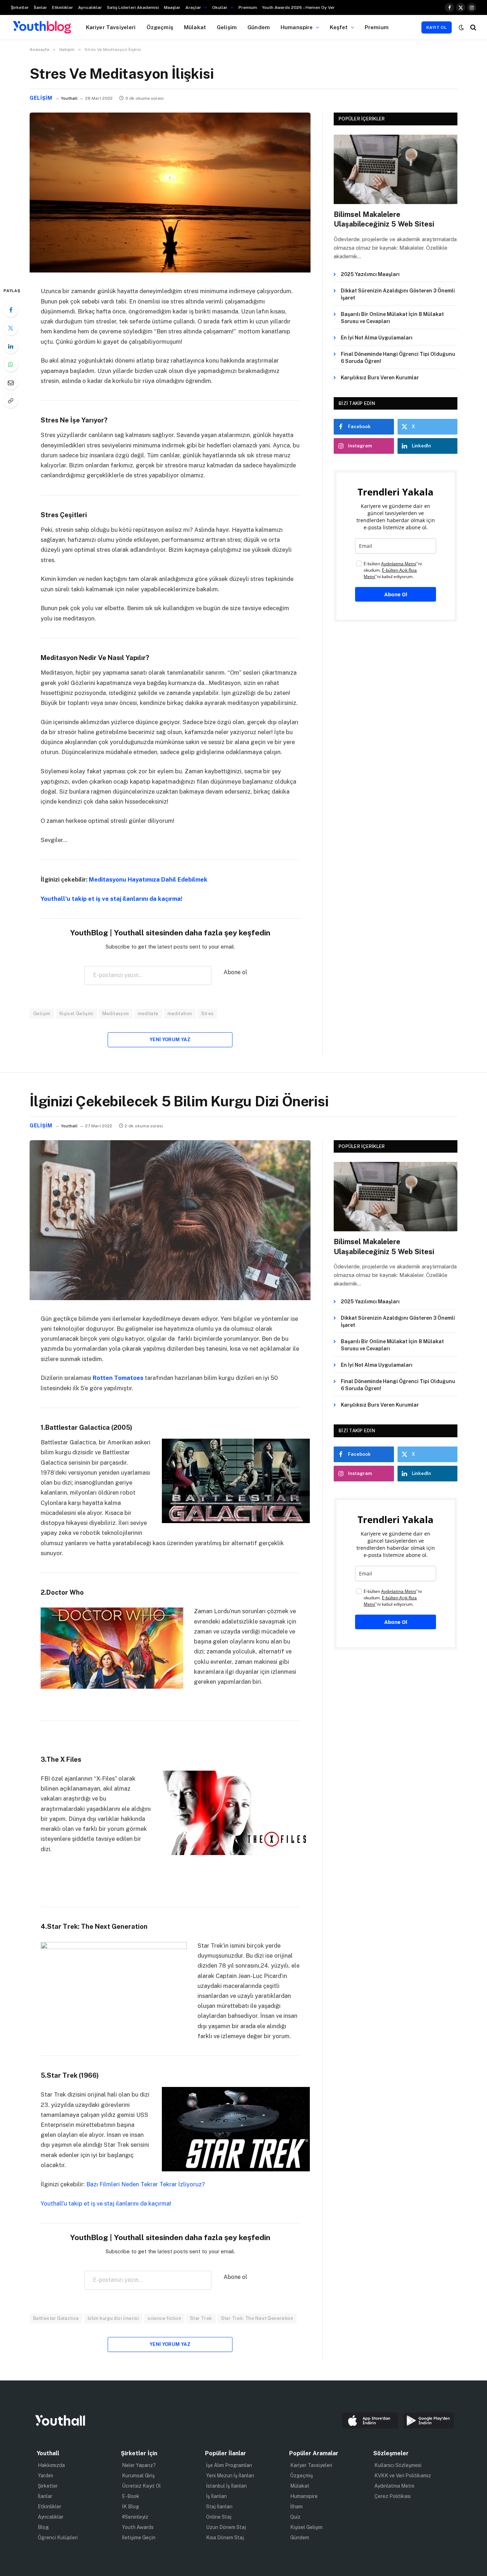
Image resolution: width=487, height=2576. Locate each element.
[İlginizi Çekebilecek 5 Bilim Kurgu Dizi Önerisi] (170, 1298)
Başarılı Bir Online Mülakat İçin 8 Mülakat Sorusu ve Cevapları (392, 318)
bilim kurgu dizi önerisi (113, 2318)
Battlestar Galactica (56, 2318)
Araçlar (193, 7)
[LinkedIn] (11, 346)
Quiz (295, 2517)
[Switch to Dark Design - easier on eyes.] (461, 27)
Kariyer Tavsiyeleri (111, 27)
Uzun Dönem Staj (226, 2527)
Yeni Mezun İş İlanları (230, 2476)
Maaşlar (172, 7)
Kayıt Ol (437, 27)
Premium (248, 7)
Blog (43, 2527)
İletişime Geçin (139, 2538)
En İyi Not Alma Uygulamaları (377, 338)
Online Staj (219, 2517)
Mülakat (195, 27)
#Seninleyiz (135, 2517)
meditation (180, 1014)
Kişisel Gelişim (76, 1014)
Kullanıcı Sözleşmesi (398, 2465)
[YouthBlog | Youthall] (42, 27)
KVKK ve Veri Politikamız (403, 2476)
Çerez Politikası (393, 2496)
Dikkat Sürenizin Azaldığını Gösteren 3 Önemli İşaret (398, 294)
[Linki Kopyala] (11, 401)
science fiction (164, 2318)
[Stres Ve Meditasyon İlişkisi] (170, 271)
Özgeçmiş (160, 27)
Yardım (45, 2476)
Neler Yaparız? (139, 2465)
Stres (207, 1014)
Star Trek (201, 2318)
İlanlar (40, 7)
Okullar (220, 7)
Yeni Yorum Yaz (170, 1040)
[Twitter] (11, 328)
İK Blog (130, 2507)
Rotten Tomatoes (117, 1378)
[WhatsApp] (11, 364)
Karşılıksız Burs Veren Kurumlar (380, 378)
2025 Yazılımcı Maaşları (370, 274)
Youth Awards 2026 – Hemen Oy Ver (298, 7)
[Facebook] (11, 310)
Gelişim (227, 27)
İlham (296, 2507)
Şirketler (20, 7)
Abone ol (235, 972)
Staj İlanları (219, 2507)
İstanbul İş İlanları (226, 2486)
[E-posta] (11, 383)
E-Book (131, 2496)
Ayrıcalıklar (90, 7)
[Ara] (473, 27)
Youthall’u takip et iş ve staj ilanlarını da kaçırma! (111, 899)
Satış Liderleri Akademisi (133, 7)
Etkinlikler (63, 7)
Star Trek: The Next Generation (257, 2318)
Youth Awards (138, 2527)
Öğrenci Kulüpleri (58, 2538)
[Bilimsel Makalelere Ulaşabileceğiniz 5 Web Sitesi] (396, 169)
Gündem (259, 27)
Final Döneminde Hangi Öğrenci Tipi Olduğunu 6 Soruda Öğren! (398, 358)
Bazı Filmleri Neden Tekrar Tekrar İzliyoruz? (146, 2184)
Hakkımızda (51, 2465)
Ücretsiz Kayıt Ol (141, 2486)
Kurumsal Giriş (138, 2476)
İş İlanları (216, 2496)
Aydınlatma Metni (394, 2486)
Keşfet (339, 27)
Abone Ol (396, 594)
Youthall (69, 98)
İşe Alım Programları (229, 2465)
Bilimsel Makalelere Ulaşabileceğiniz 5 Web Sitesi (384, 219)
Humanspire (297, 27)
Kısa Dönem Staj (225, 2538)
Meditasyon (116, 1014)
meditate (148, 1014)
